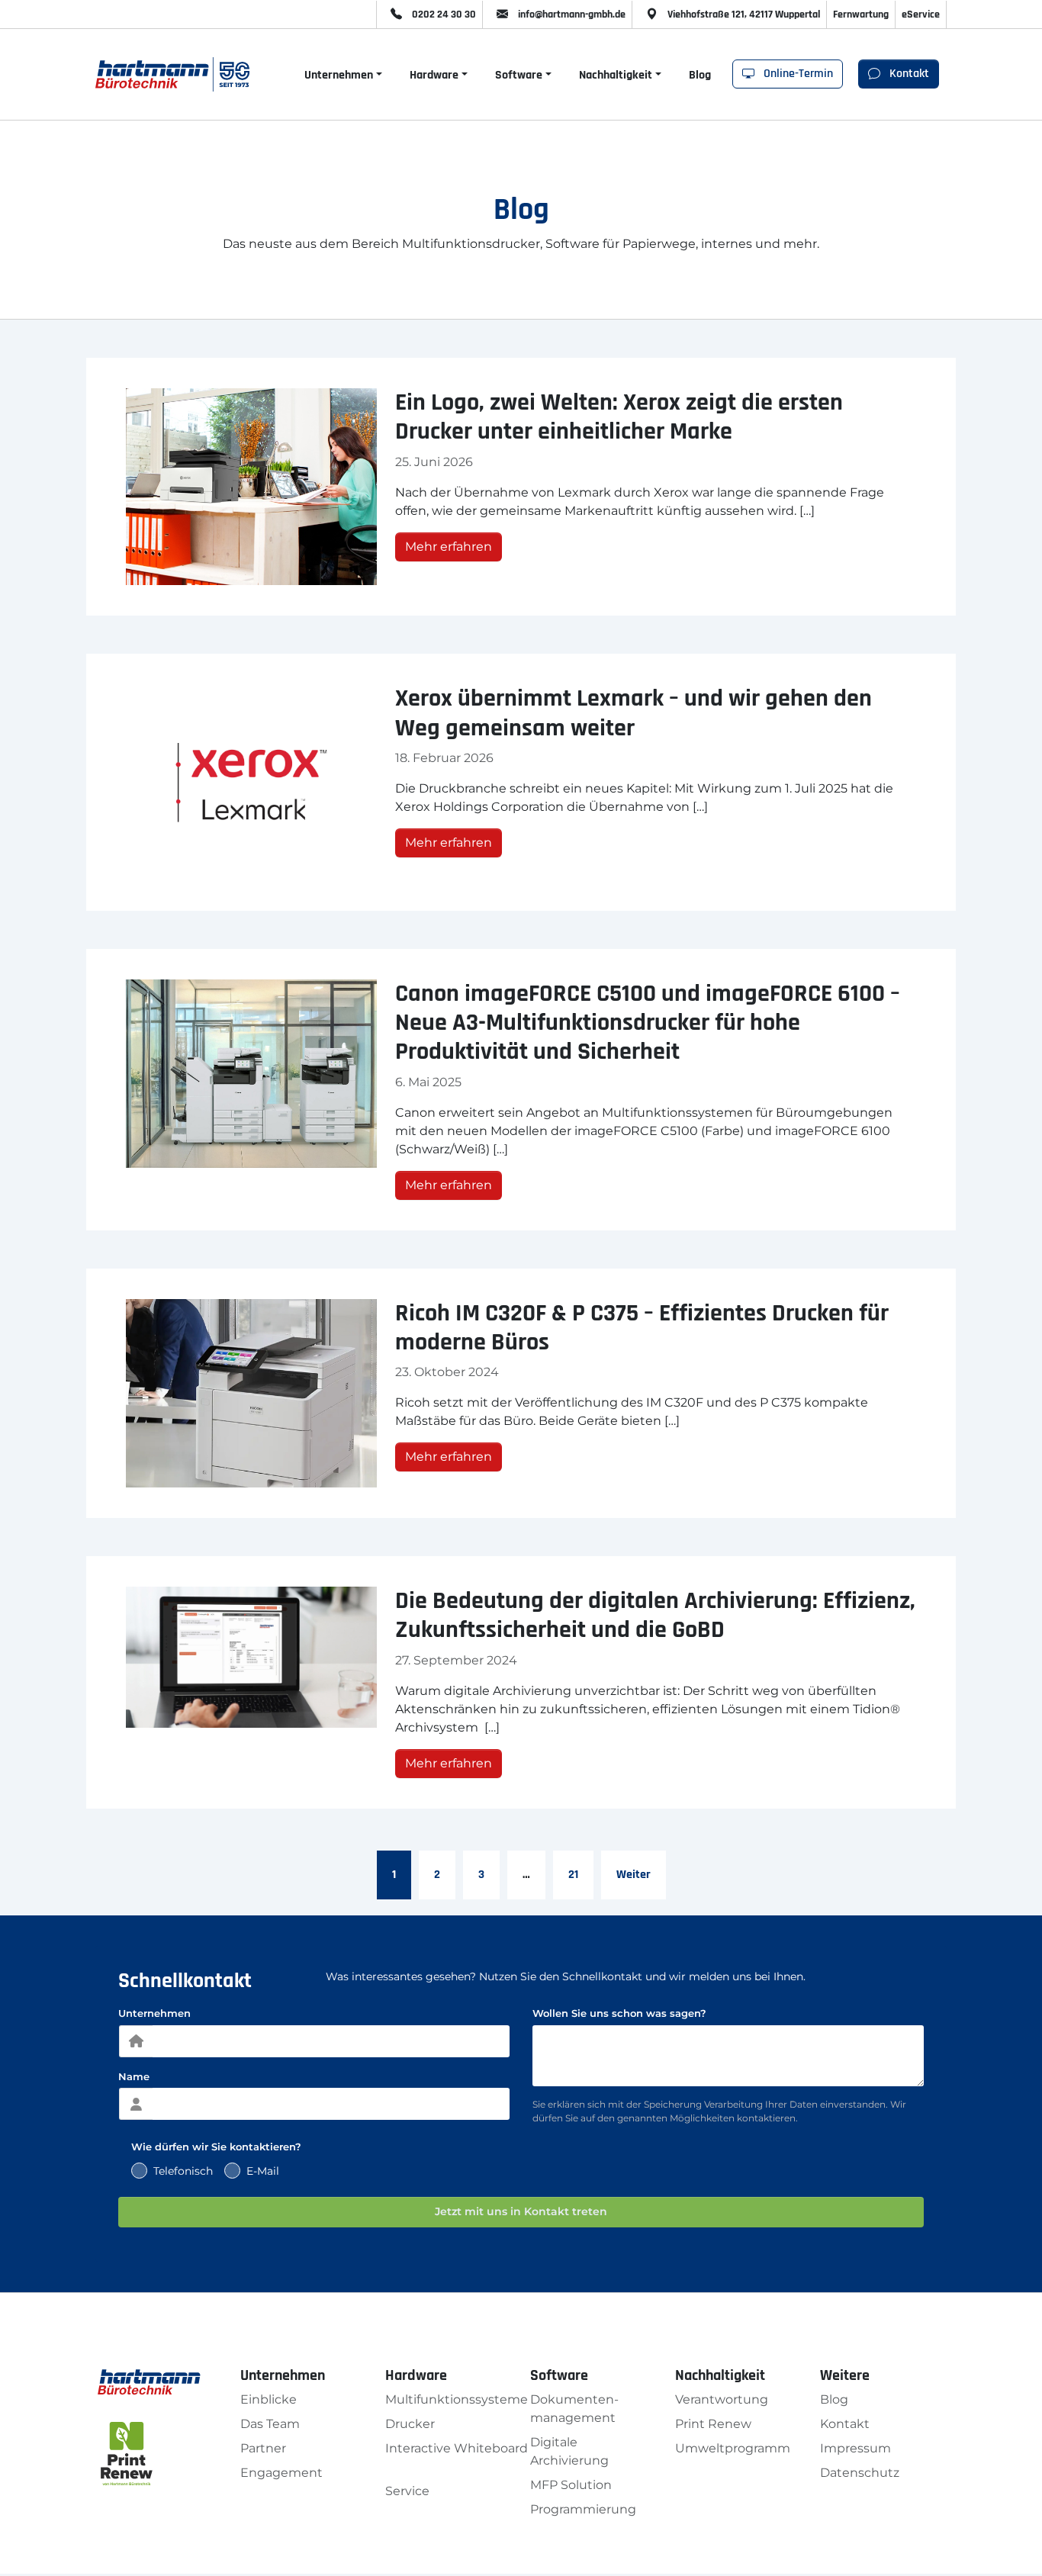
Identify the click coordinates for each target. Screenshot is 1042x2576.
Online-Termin (797, 74)
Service (407, 2491)
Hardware (434, 75)
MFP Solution (571, 2485)
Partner (263, 2448)
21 (573, 1875)
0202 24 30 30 (443, 14)
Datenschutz (860, 2473)
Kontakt (908, 74)
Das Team (270, 2424)
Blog (700, 75)
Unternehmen (339, 75)
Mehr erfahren (449, 547)
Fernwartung (861, 14)
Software (519, 75)
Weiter (634, 1875)
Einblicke (269, 2399)
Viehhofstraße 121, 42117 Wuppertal (743, 14)
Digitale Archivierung (569, 2451)
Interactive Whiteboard (457, 2448)
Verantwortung (722, 2399)
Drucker (410, 2424)
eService (921, 14)
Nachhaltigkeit (616, 75)
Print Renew (713, 2424)
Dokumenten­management (574, 2409)
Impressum (855, 2448)
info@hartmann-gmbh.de (571, 14)
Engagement (281, 2473)
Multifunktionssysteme (457, 2399)
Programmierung (583, 2509)
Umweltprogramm (733, 2448)
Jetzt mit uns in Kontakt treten (521, 2211)
